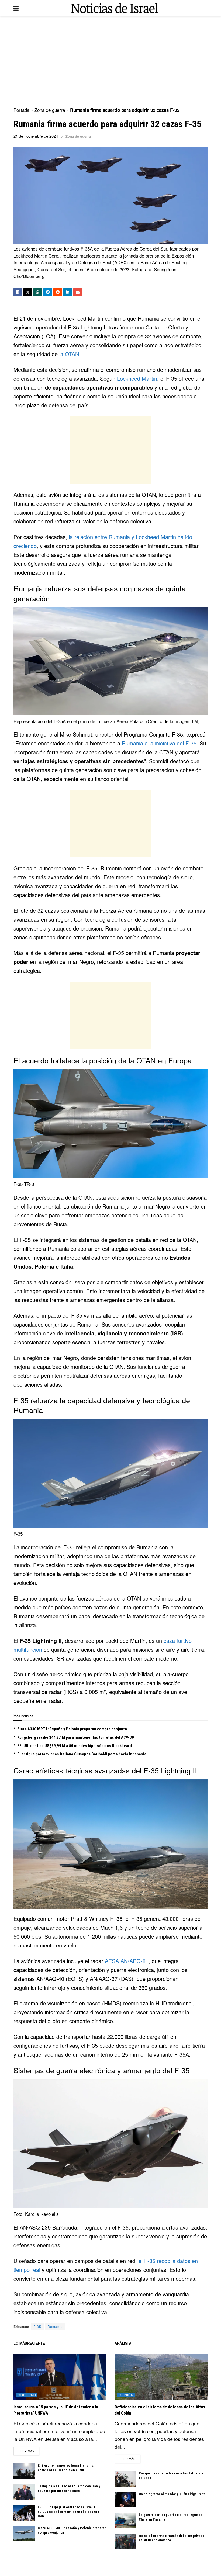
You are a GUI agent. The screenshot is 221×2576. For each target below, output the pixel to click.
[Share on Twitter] (28, 292)
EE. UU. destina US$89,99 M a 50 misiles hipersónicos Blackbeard (75, 1746)
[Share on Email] (78, 292)
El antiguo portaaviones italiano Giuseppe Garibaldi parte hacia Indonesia (82, 1754)
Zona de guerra (50, 110)
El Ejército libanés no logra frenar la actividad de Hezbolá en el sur (66, 2468)
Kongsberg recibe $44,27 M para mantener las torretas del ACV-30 (76, 1737)
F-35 (37, 2326)
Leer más (29, 2451)
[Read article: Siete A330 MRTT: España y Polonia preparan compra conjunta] (24, 2534)
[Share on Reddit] (58, 292)
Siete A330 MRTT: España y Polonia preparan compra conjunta (72, 1729)
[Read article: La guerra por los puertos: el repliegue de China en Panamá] (125, 2520)
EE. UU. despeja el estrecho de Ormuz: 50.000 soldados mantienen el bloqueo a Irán (69, 2512)
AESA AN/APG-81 (127, 1961)
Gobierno (27, 2395)
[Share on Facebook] (18, 292)
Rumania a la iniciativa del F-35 (159, 743)
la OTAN (69, 354)
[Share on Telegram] (48, 292)
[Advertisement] (110, 62)
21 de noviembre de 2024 (36, 136)
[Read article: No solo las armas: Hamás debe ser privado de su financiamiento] (125, 2541)
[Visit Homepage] (115, 8)
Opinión (126, 2395)
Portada (21, 110)
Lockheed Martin (137, 378)
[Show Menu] (16, 8)
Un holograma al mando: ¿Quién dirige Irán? (172, 2494)
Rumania (55, 2326)
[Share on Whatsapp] (38, 292)
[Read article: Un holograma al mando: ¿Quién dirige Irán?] (125, 2500)
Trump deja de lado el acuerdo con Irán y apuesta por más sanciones (69, 2488)
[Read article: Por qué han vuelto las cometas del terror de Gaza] (125, 2479)
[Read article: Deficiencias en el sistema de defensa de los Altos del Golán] (161, 2377)
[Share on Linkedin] (68, 292)
